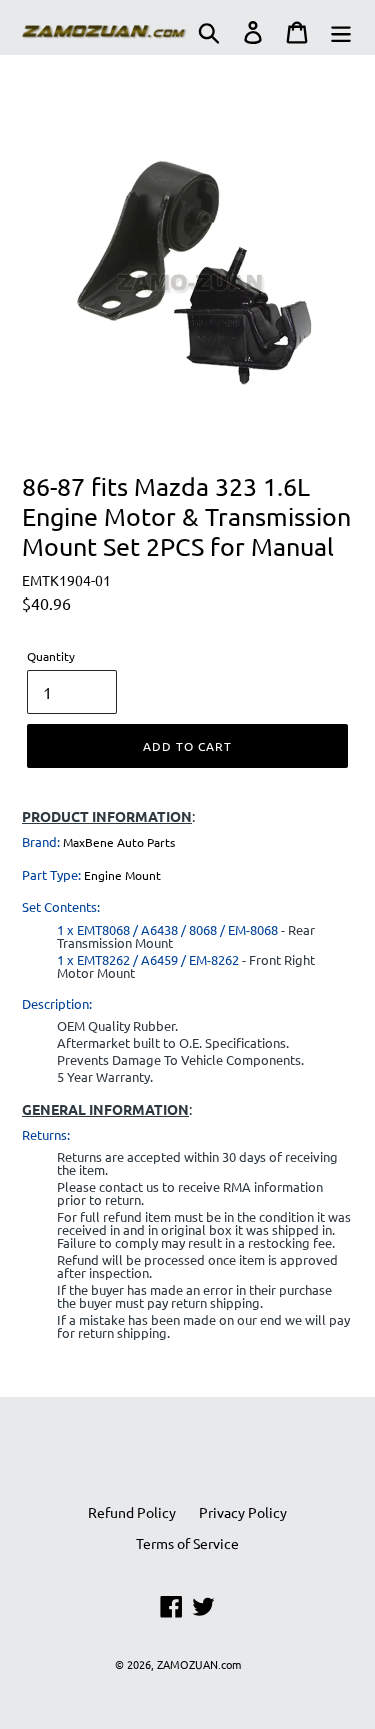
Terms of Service (187, 1543)
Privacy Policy (243, 1512)
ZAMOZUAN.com (199, 1664)
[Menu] (341, 32)
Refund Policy (132, 1512)
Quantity (51, 656)
